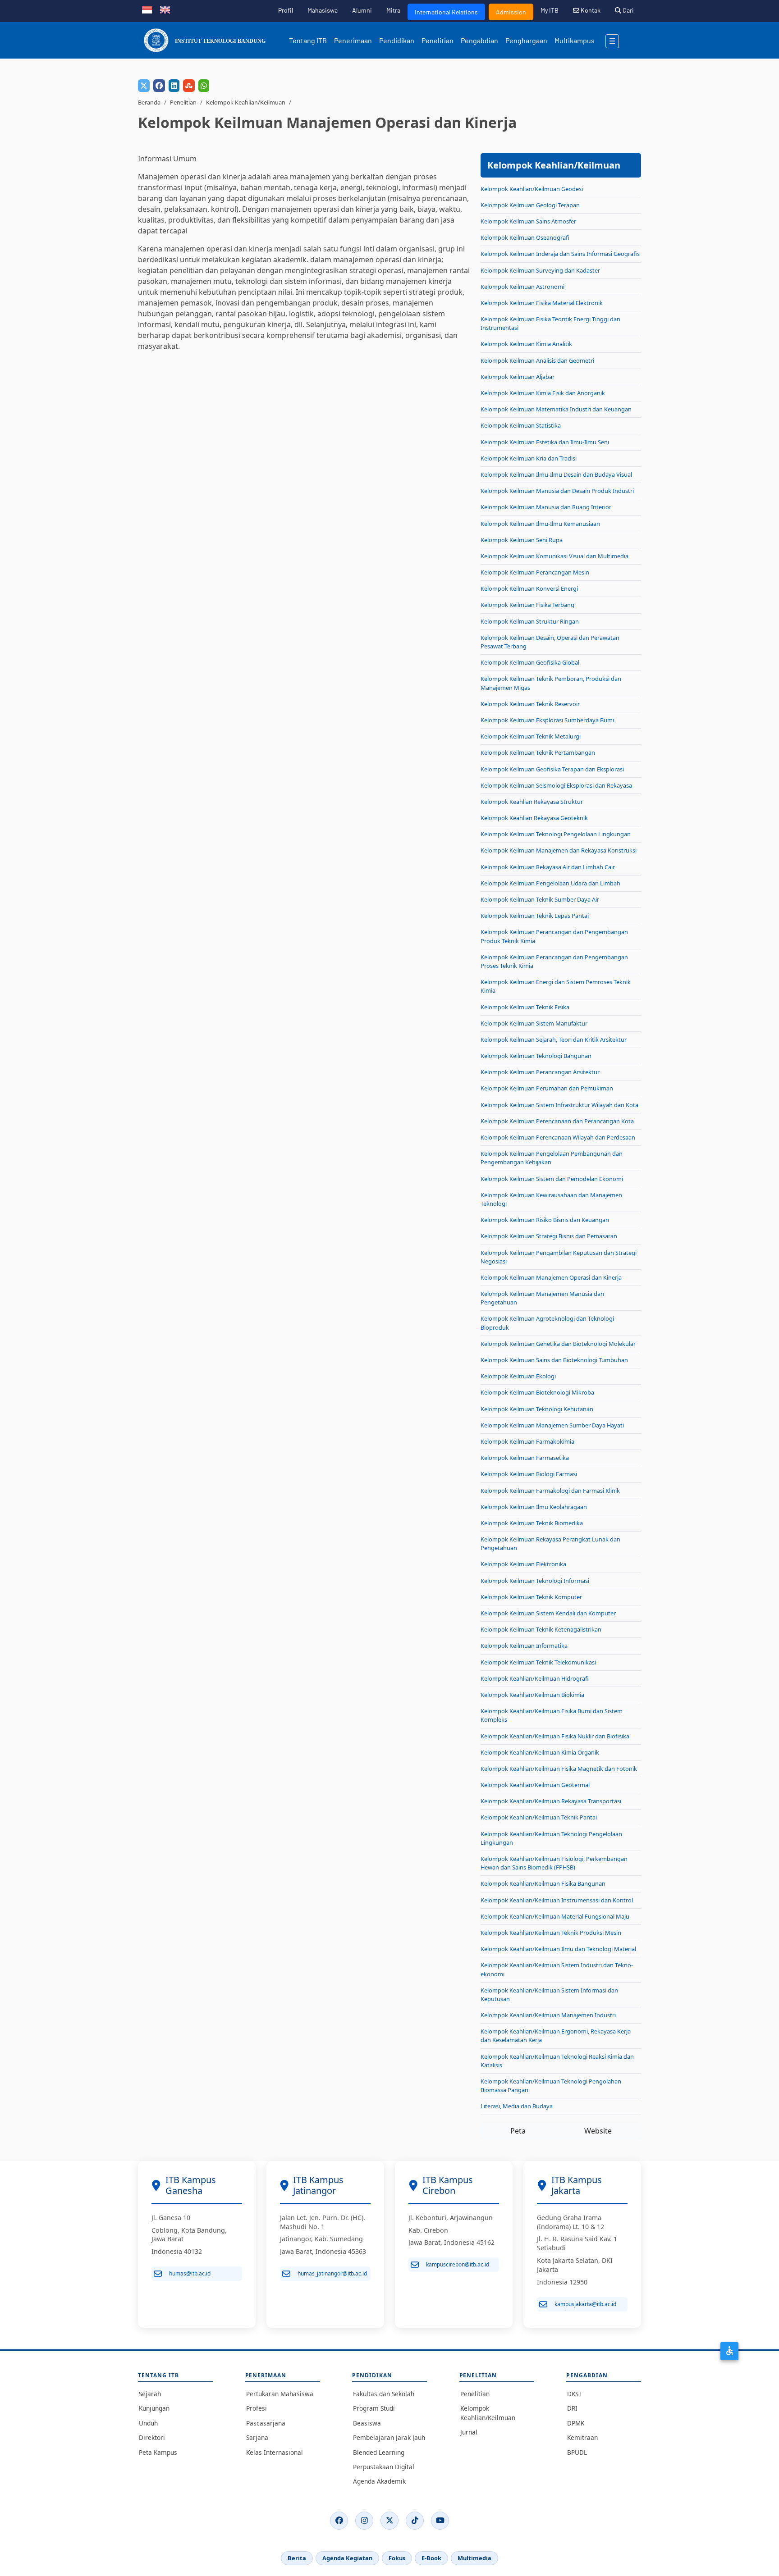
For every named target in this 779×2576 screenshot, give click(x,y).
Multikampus (575, 40)
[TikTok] (415, 2521)
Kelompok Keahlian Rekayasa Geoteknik (534, 818)
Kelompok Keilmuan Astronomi (522, 287)
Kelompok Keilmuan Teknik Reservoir (530, 704)
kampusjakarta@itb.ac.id (585, 2304)
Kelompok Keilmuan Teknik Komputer (531, 1597)
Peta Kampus (158, 2452)
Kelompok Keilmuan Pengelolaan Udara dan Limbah (550, 883)
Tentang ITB (308, 40)
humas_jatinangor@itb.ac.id (332, 2273)
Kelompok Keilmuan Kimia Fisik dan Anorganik (543, 393)
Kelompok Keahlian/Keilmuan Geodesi (532, 189)
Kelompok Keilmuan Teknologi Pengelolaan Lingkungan (556, 834)
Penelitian (438, 40)
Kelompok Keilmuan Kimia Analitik (526, 344)
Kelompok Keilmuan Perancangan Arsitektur (540, 1072)
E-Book (431, 2558)
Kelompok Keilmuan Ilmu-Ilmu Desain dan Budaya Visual (556, 474)
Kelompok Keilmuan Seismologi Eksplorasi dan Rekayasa (556, 785)
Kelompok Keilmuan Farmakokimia (527, 1441)
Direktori (152, 2437)
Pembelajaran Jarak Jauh (389, 2437)
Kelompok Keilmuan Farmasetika (525, 1458)
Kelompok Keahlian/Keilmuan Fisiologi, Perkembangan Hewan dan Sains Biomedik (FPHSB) (554, 1863)
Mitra (393, 10)
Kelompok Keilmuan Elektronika (523, 1564)
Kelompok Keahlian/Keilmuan (246, 102)
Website (598, 2131)
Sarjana (257, 2437)
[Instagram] (364, 2521)
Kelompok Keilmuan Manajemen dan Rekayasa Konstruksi (559, 850)
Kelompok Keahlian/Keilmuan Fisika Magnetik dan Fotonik (559, 1769)
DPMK (576, 2423)
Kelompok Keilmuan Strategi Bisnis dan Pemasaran (549, 1236)
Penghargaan (526, 40)
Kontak (590, 10)
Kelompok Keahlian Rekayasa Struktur (532, 802)
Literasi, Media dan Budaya (517, 2106)
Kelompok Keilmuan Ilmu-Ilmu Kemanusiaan (540, 524)
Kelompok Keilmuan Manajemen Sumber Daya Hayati (552, 1425)
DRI (572, 2408)
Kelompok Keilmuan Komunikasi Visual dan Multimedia (554, 556)
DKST (575, 2394)
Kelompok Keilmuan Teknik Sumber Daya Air (540, 899)
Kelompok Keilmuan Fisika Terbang (527, 605)
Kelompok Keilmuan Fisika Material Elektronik (542, 303)
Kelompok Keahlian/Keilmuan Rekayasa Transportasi (551, 1801)
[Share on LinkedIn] (174, 86)
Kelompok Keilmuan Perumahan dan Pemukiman (547, 1088)
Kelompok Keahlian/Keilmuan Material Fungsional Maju (555, 1916)
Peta (518, 2131)
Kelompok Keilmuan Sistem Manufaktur (534, 1023)
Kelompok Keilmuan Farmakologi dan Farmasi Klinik (550, 1491)
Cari (628, 10)
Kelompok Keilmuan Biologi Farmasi (529, 1474)
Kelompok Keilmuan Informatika (524, 1646)
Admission (511, 12)
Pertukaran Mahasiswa (280, 2394)
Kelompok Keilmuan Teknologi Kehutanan (537, 1409)
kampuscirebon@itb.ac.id (458, 2264)
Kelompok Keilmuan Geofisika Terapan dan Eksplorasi (552, 769)
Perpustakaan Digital (384, 2467)
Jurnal (469, 2432)
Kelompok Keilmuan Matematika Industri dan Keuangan (556, 409)
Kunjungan (154, 2408)
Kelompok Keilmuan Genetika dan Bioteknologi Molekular (558, 1344)
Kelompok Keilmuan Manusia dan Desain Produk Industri (557, 491)
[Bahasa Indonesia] (147, 9)
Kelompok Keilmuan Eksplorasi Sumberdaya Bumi (547, 720)
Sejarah (150, 2394)
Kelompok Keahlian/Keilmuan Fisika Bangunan (543, 1883)
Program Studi (374, 2408)
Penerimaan (353, 40)
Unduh (148, 2423)
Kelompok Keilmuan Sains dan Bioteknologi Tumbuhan (554, 1360)
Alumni (362, 10)
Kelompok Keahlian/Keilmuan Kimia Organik (540, 1752)
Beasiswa (367, 2423)
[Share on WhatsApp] (204, 86)
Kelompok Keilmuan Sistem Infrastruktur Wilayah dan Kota (559, 1105)
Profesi (257, 2408)
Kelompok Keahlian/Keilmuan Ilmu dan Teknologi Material (558, 1949)
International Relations (446, 12)
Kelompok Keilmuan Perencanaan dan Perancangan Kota (557, 1121)
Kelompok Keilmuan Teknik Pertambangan (538, 752)
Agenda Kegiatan (347, 2558)
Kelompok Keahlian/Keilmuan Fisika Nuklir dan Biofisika (555, 1736)
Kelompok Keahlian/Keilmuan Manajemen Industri (548, 2015)
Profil (286, 10)
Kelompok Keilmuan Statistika (521, 425)
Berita (297, 2558)
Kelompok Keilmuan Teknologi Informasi (535, 1581)
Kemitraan (582, 2437)
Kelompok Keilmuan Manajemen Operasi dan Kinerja (551, 1277)
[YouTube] (440, 2521)
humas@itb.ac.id (190, 2273)
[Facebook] (339, 2521)
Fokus (397, 2558)
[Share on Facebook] (159, 86)
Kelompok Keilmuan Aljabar (518, 377)
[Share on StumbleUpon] (189, 86)
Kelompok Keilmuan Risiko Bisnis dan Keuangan (545, 1220)
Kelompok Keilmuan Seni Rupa (522, 540)
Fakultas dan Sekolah (384, 2394)
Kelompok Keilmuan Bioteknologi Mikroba (537, 1392)
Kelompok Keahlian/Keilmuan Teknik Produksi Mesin (551, 1933)
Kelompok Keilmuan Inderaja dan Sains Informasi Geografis (560, 254)
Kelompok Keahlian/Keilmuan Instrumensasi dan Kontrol (557, 1900)
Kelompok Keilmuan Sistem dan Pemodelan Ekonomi (552, 1179)
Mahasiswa (323, 10)
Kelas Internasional (275, 2452)
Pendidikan (397, 40)
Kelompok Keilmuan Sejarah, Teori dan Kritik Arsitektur (554, 1040)
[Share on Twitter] (144, 86)
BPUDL (577, 2452)
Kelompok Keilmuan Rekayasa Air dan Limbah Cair (548, 867)
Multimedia (474, 2558)
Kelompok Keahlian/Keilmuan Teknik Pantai (539, 1817)
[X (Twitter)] (389, 2521)
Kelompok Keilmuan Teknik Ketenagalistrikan (541, 1629)
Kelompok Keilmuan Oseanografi (525, 237)
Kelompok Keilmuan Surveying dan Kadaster (540, 270)
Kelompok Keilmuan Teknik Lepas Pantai (535, 916)
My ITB (550, 10)
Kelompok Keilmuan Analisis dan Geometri (537, 360)
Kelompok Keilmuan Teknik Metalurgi (531, 736)
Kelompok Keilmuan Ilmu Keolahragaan (534, 1507)
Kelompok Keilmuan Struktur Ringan (530, 621)
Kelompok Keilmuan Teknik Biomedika (532, 1523)
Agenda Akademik (379, 2481)
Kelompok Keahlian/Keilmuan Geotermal (535, 1785)
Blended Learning (379, 2452)
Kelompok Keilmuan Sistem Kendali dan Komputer (548, 1613)
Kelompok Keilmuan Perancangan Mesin (535, 572)
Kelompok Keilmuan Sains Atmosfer (528, 221)
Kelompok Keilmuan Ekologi (518, 1376)
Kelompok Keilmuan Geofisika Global (530, 662)
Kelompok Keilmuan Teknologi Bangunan (536, 1056)
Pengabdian (479, 40)
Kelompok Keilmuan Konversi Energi (529, 588)
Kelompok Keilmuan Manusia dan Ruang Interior (546, 507)
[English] (165, 9)
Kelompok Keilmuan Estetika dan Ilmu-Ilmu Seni (545, 442)
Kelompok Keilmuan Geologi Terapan (530, 205)
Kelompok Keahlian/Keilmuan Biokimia (532, 1695)
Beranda (149, 102)
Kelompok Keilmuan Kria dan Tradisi (529, 458)
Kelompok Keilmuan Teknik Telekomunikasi (538, 1662)
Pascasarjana (266, 2423)
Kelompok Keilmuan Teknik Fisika (525, 1007)
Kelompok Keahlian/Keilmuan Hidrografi (535, 1678)
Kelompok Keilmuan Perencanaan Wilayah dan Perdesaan (558, 1137)
